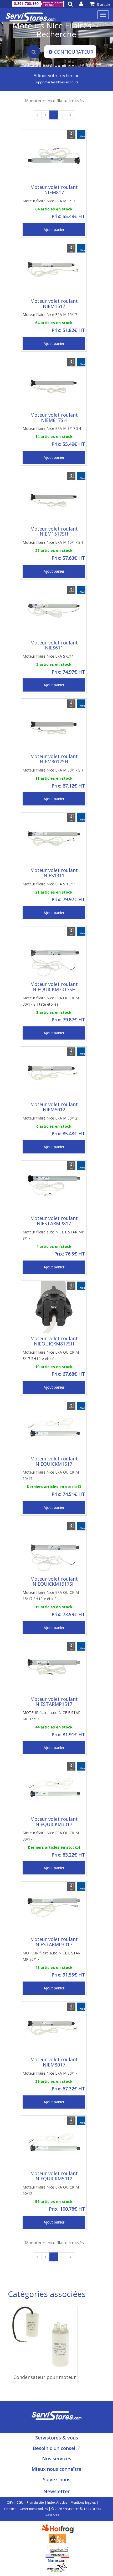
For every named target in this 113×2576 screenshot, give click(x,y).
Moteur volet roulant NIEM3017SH (54, 759)
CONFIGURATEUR (74, 52)
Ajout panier (54, 230)
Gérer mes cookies (34, 2509)
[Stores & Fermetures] (57, 2548)
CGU (20, 2502)
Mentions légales (83, 2502)
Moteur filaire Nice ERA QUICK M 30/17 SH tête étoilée (51, 1001)
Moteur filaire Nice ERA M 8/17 (49, 201)
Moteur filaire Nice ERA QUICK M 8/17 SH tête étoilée (51, 1355)
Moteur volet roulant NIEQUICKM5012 (54, 2176)
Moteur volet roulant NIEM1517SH (54, 531)
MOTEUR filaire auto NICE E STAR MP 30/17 (52, 1956)
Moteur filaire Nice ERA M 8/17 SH (52, 428)
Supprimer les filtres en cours (56, 82)
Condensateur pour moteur (45, 2377)
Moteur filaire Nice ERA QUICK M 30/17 (51, 1836)
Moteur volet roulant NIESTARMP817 (54, 1221)
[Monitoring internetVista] (57, 2567)
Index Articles (57, 2502)
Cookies (10, 2509)
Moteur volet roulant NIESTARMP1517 (54, 1702)
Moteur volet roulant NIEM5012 (54, 1107)
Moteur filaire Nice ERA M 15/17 (50, 314)
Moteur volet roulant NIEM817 (54, 190)
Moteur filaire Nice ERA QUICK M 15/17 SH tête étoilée (51, 1595)
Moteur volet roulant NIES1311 (54, 873)
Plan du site (35, 2502)
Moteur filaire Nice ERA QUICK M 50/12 (51, 2190)
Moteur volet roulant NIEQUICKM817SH (54, 1341)
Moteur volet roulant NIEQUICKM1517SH (54, 1581)
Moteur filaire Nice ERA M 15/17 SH (53, 542)
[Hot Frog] (59, 2528)
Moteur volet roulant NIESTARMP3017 (54, 1942)
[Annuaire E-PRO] (57, 2538)
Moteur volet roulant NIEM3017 (54, 2062)
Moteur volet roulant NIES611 (54, 645)
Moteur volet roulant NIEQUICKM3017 (54, 1822)
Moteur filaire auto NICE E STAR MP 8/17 (53, 1235)
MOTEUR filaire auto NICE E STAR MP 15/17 (52, 1716)
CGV (10, 2502)
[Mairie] (57, 2557)
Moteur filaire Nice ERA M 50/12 (50, 1118)
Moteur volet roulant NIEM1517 (54, 304)
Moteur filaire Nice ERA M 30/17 (50, 2073)
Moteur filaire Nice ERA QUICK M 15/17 (51, 1475)
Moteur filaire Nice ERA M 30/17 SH (53, 770)
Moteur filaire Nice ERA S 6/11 (48, 656)
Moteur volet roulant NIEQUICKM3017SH (54, 987)
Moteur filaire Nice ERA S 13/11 (49, 884)
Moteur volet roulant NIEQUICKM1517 (54, 1461)
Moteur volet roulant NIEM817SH (54, 417)
